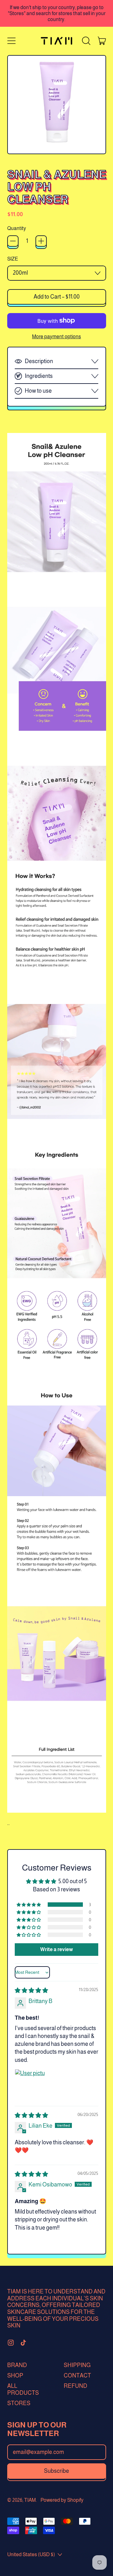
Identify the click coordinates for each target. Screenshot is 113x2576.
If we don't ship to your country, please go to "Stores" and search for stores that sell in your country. (57, 13)
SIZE (13, 259)
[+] (41, 241)
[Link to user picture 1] (30, 2084)
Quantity (17, 228)
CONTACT (77, 2376)
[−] (13, 241)
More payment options (56, 336)
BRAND (17, 2365)
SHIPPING (77, 2365)
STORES (19, 2403)
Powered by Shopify (62, 2500)
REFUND (75, 2386)
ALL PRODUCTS (23, 2389)
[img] (31, 1990)
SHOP (15, 2376)
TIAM (30, 2500)
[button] (86, 41)
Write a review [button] (56, 1949)
